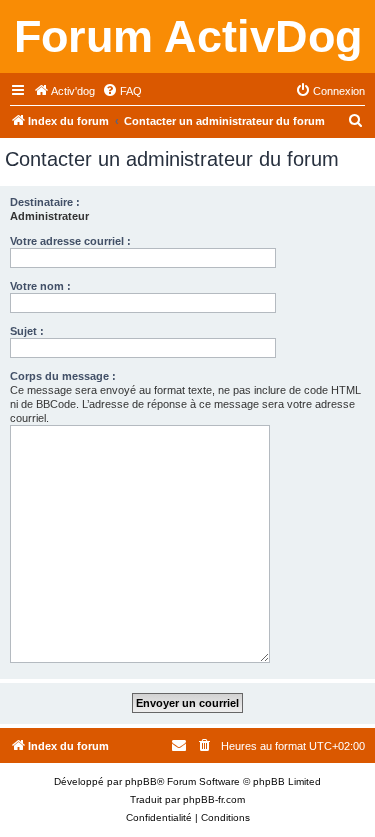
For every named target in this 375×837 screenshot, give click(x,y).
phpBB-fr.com (214, 799)
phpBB (141, 781)
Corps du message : (63, 376)
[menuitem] (64, 91)
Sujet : (27, 331)
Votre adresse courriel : (70, 241)
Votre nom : (40, 286)
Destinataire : (45, 202)
